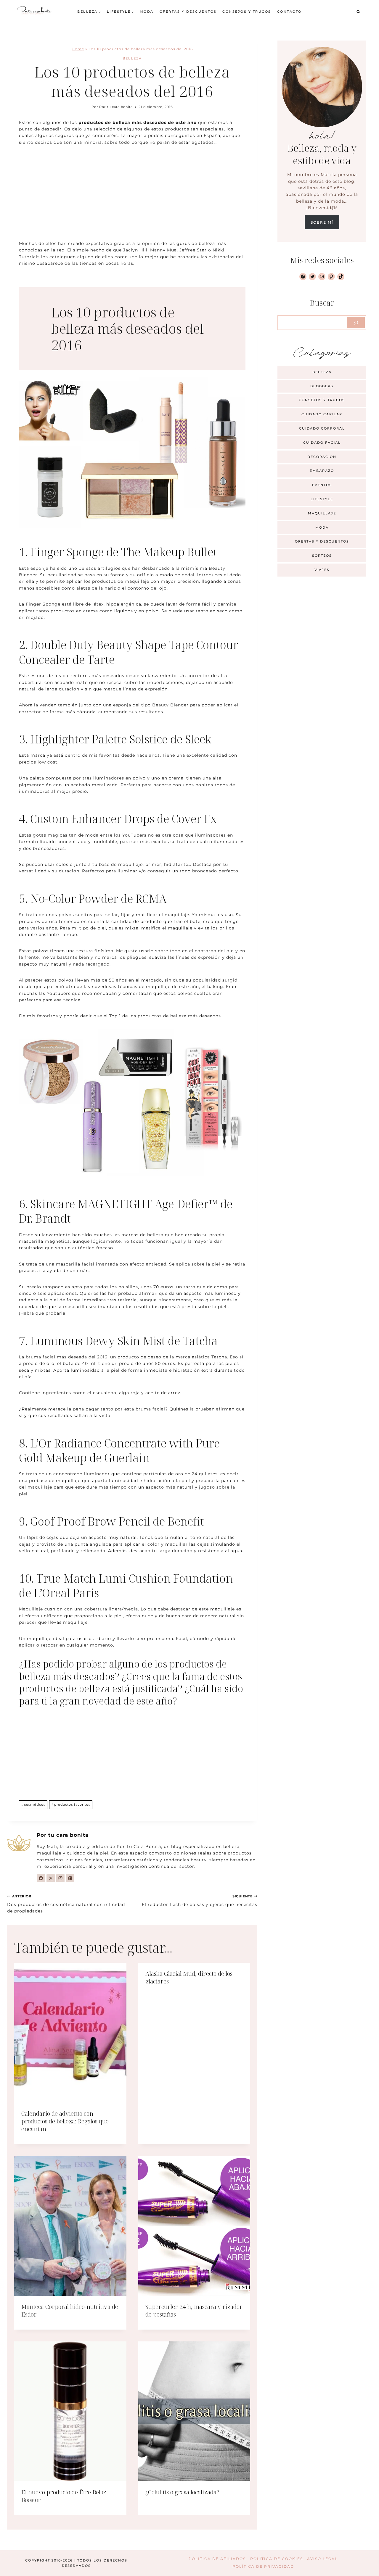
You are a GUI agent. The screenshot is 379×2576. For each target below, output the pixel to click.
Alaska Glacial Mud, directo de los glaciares (189, 1977)
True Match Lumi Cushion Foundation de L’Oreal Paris (126, 1585)
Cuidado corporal (322, 428)
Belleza (132, 58)
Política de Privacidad (263, 2566)
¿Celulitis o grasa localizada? (182, 2492)
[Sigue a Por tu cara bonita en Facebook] (41, 1878)
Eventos (322, 485)
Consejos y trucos (247, 12)
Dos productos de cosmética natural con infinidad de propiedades (66, 1904)
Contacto (289, 12)
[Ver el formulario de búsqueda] (358, 12)
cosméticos (33, 1805)
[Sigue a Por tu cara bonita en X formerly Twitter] (51, 1878)
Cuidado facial (322, 443)
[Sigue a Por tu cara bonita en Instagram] (60, 1878)
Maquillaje (322, 513)
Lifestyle (322, 499)
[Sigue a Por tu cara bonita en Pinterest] (70, 1878)
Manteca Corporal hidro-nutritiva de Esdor (70, 2311)
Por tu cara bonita (116, 107)
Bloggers (322, 386)
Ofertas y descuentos (188, 12)
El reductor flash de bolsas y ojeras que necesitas (200, 1901)
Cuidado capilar (322, 414)
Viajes (322, 570)
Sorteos (322, 556)
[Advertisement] (132, 196)
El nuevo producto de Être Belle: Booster (64, 2496)
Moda (147, 12)
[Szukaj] (356, 322)
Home (78, 49)
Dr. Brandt (45, 1218)
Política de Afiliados (217, 2559)
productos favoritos (71, 1805)
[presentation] (70, 2033)
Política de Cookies (277, 2559)
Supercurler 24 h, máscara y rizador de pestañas (194, 2311)
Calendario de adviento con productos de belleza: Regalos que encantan (65, 2121)
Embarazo (322, 471)
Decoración (322, 457)
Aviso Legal (322, 2559)
